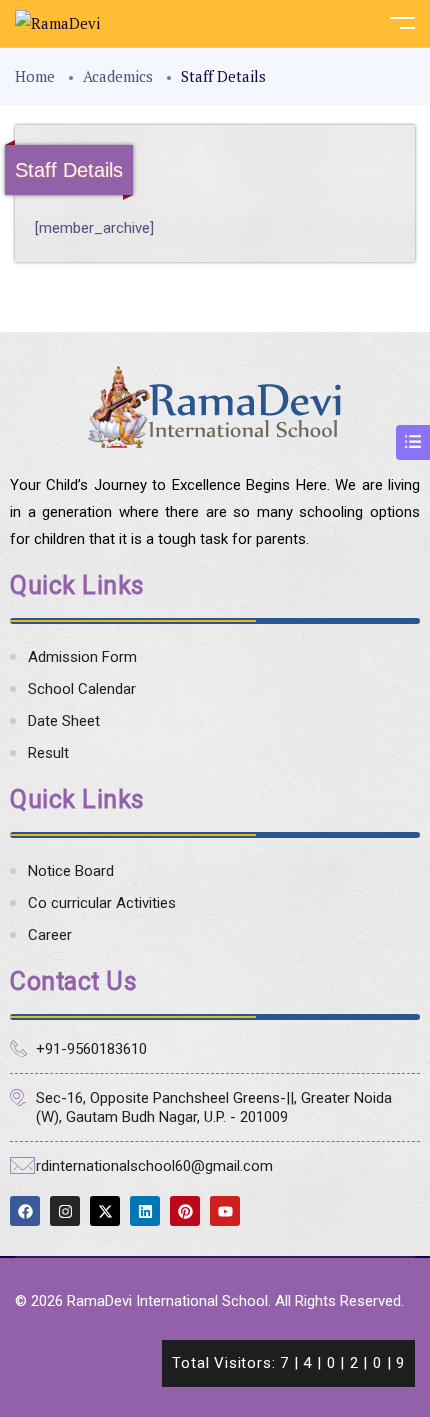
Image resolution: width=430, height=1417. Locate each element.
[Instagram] (65, 1211)
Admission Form (82, 657)
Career (50, 935)
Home (35, 76)
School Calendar (82, 689)
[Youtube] (225, 1211)
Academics (118, 76)
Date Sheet (64, 721)
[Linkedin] (145, 1211)
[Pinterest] (185, 1211)
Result (48, 753)
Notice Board (71, 871)
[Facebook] (25, 1211)
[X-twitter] (105, 1211)
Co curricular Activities (102, 903)
